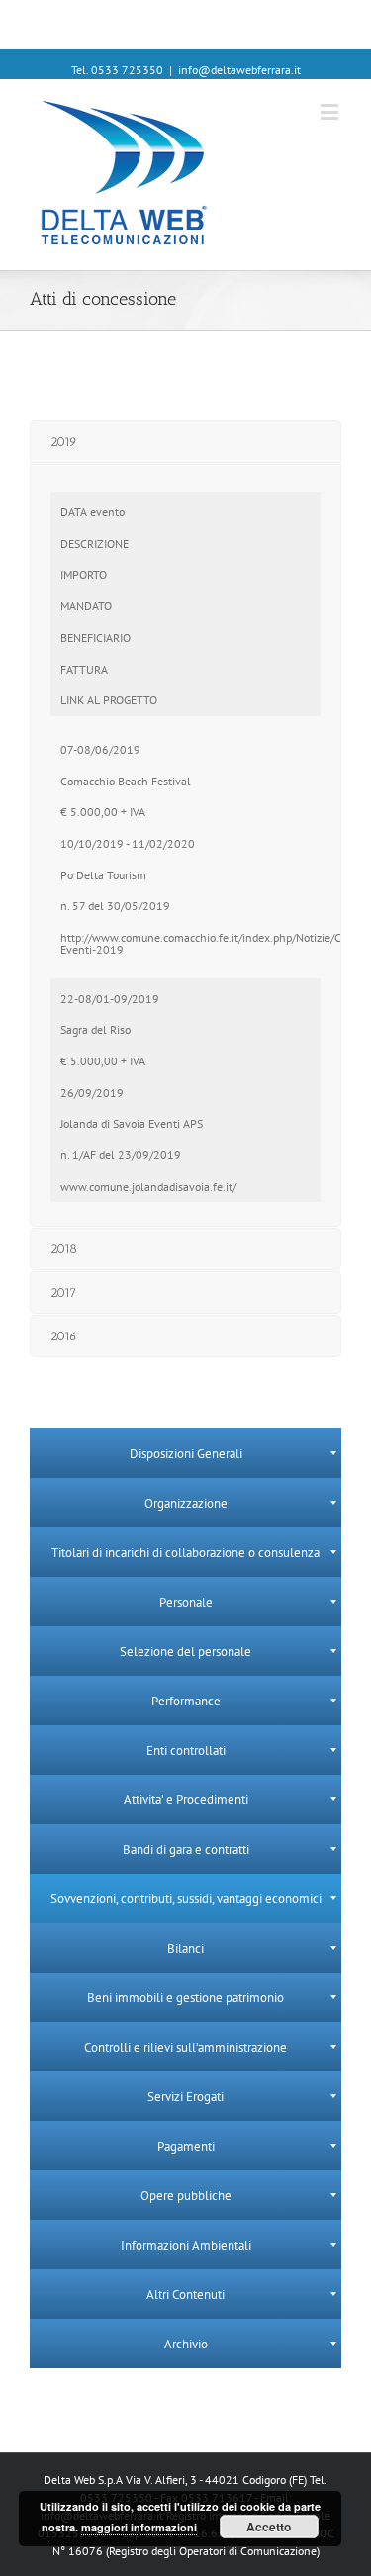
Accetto (269, 2527)
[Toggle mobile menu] (331, 111)
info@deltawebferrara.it (239, 70)
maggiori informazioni (139, 2527)
